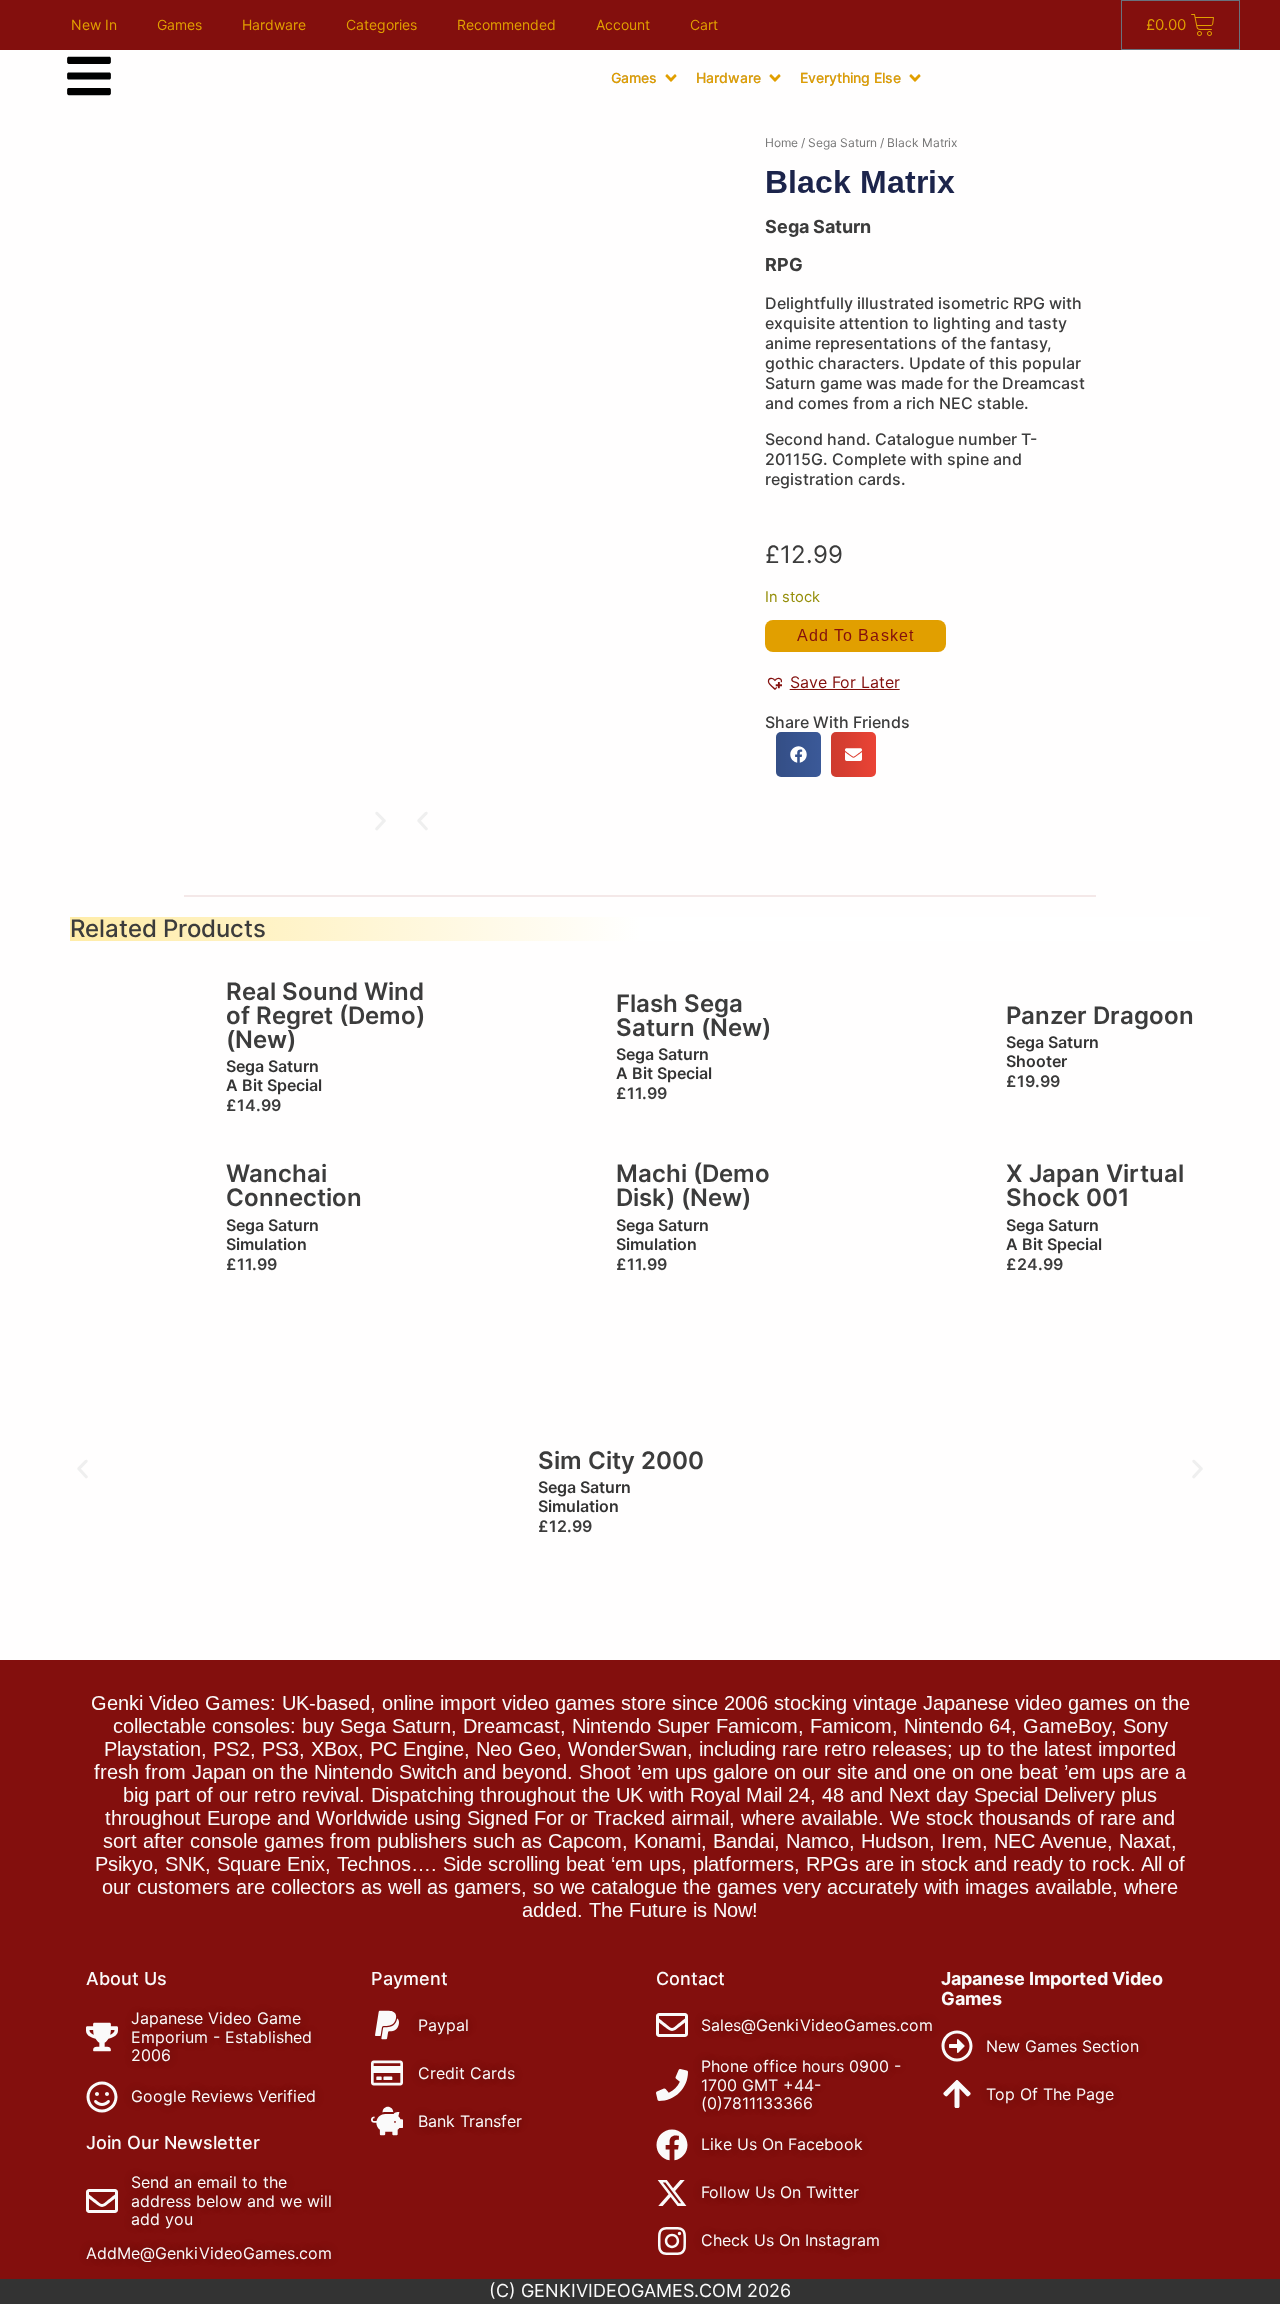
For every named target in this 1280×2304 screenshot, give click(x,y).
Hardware (274, 24)
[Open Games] (671, 78)
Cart (704, 24)
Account (623, 24)
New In (94, 24)
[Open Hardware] (775, 78)
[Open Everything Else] (915, 78)
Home (781, 142)
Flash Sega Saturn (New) (693, 1015)
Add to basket (855, 635)
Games (179, 24)
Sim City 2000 (621, 1460)
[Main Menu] (89, 76)
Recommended (506, 24)
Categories (381, 24)
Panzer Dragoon (1100, 1015)
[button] (422, 821)
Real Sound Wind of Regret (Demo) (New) (325, 1015)
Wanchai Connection (294, 1185)
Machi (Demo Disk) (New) (693, 1185)
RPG (784, 264)
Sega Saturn (842, 142)
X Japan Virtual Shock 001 (1095, 1185)
